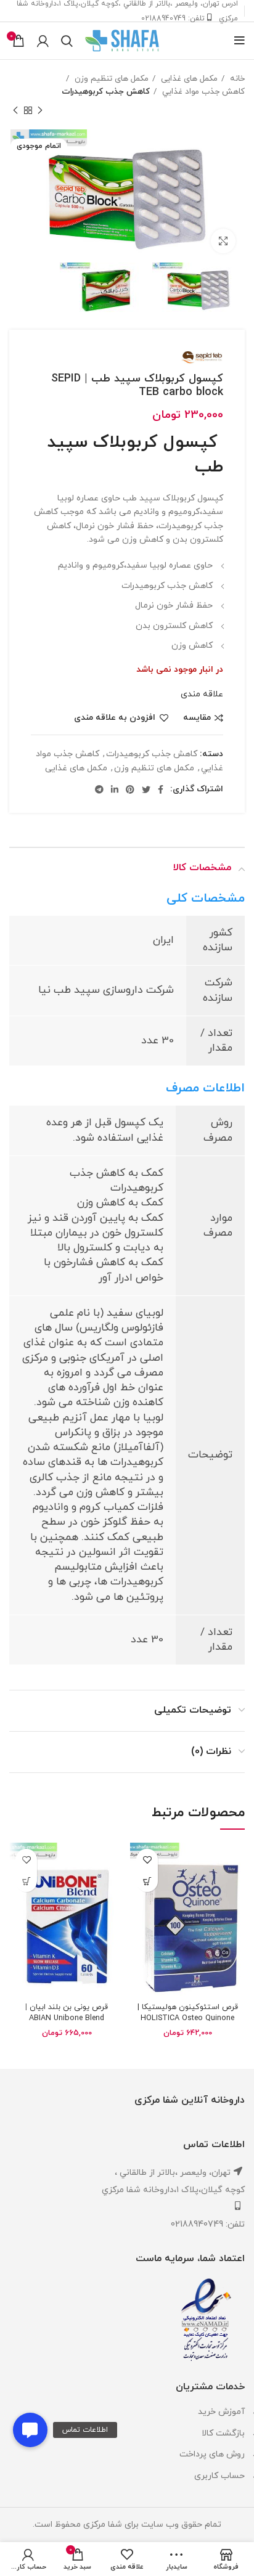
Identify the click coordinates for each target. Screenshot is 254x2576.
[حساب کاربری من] (43, 41)
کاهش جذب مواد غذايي (202, 92)
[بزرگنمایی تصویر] (223, 241)
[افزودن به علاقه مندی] (147, 1860)
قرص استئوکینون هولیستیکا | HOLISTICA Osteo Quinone (188, 2013)
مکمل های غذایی (188, 79)
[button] (30, 2430)
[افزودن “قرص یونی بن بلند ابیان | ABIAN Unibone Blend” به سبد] (26, 1881)
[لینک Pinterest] (130, 789)
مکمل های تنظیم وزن (110, 79)
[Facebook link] (161, 789)
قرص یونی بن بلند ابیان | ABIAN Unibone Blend (67, 2013)
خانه (236, 79)
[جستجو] (67, 41)
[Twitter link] (146, 789)
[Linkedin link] (115, 789)
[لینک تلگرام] (99, 789)
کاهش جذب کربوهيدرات (106, 92)
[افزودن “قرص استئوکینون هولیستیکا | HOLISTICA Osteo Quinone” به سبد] (147, 1881)
